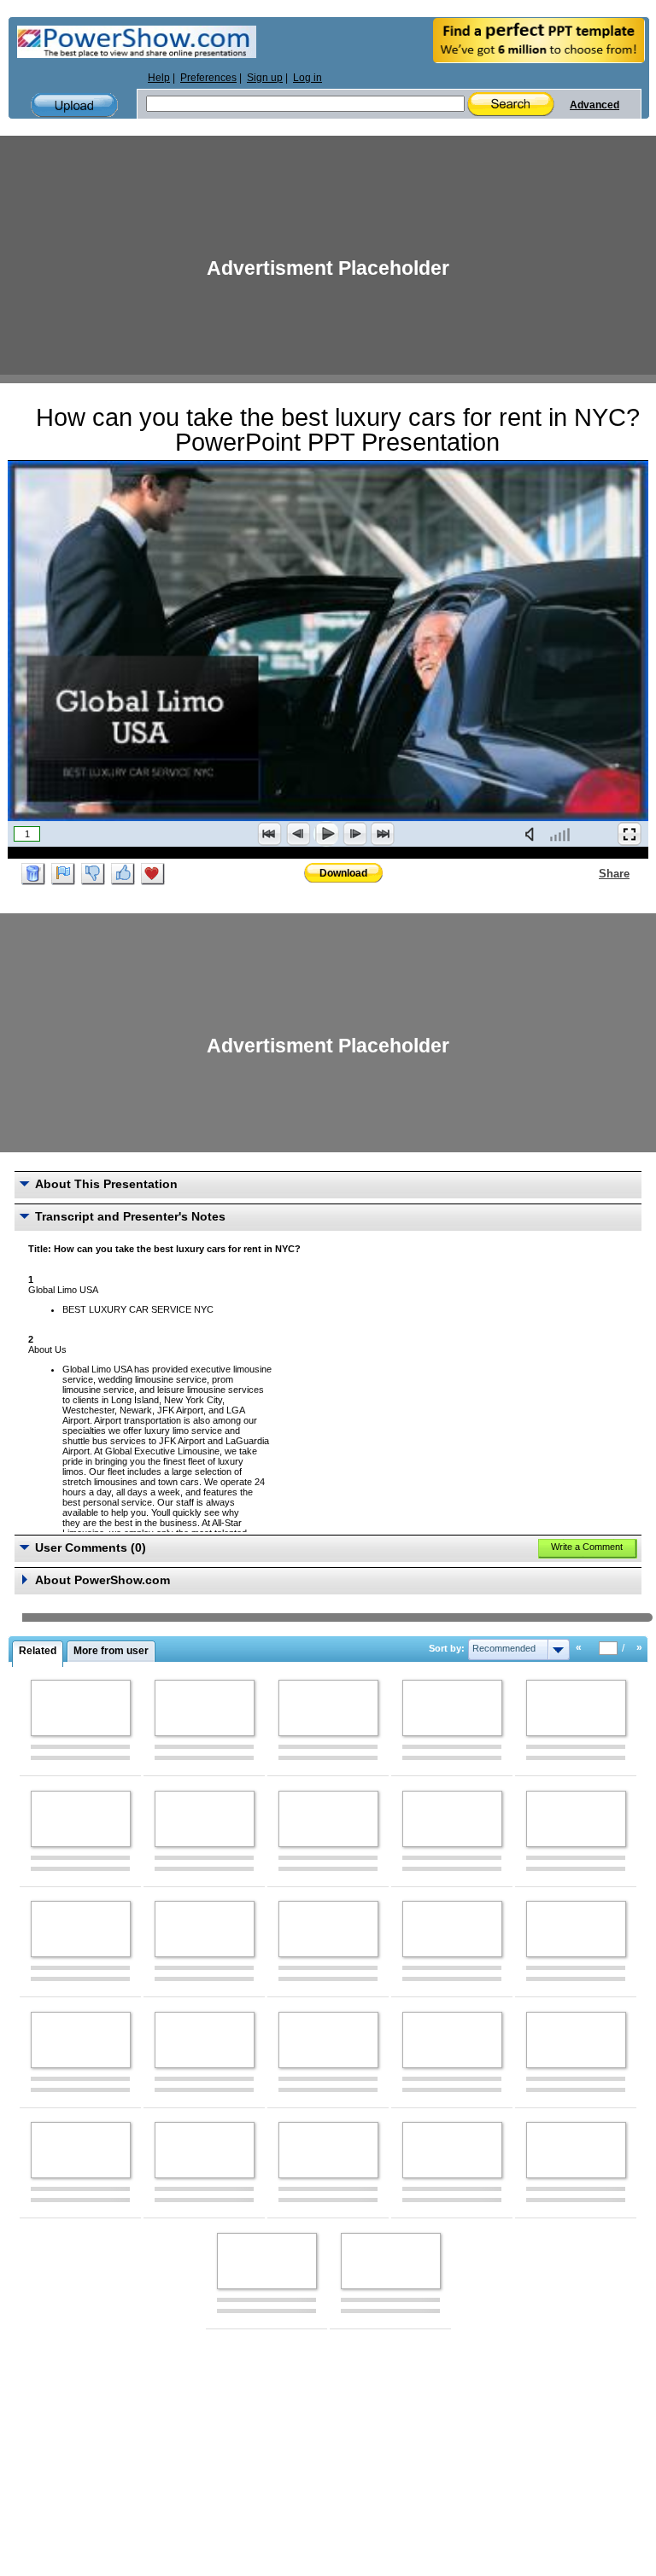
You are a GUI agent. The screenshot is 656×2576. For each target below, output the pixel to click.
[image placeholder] (81, 1708)
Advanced (594, 105)
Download (343, 873)
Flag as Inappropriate (63, 874)
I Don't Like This (93, 874)
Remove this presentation (33, 874)
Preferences (208, 78)
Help (159, 78)
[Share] (589, 873)
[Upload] (74, 105)
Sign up (265, 78)
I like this (123, 874)
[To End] (383, 834)
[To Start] (270, 834)
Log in (307, 78)
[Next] (354, 834)
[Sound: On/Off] (533, 834)
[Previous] (298, 834)
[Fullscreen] (630, 834)
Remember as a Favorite (153, 874)
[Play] (326, 834)
